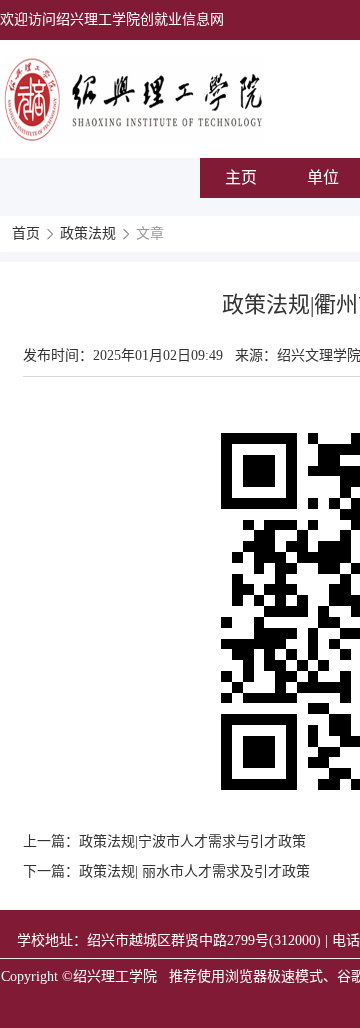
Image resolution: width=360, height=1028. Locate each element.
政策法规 (88, 233)
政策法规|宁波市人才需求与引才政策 (192, 841)
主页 (241, 177)
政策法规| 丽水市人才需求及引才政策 (194, 871)
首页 (26, 233)
